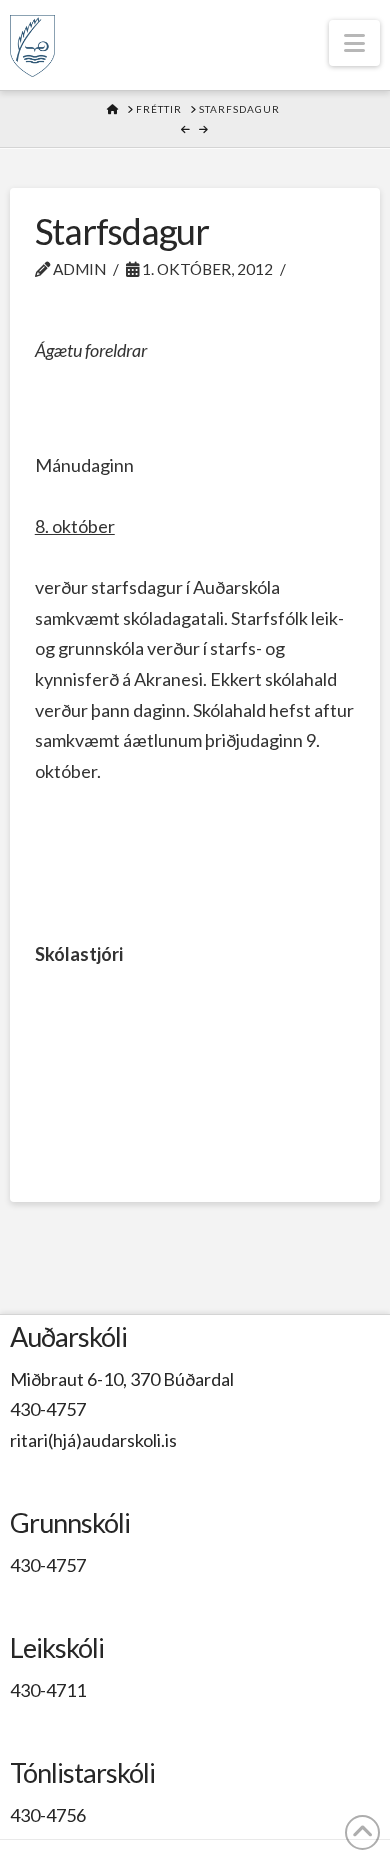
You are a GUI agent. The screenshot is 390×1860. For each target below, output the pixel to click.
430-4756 (48, 1815)
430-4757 (48, 1409)
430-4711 (48, 1690)
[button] (354, 43)
